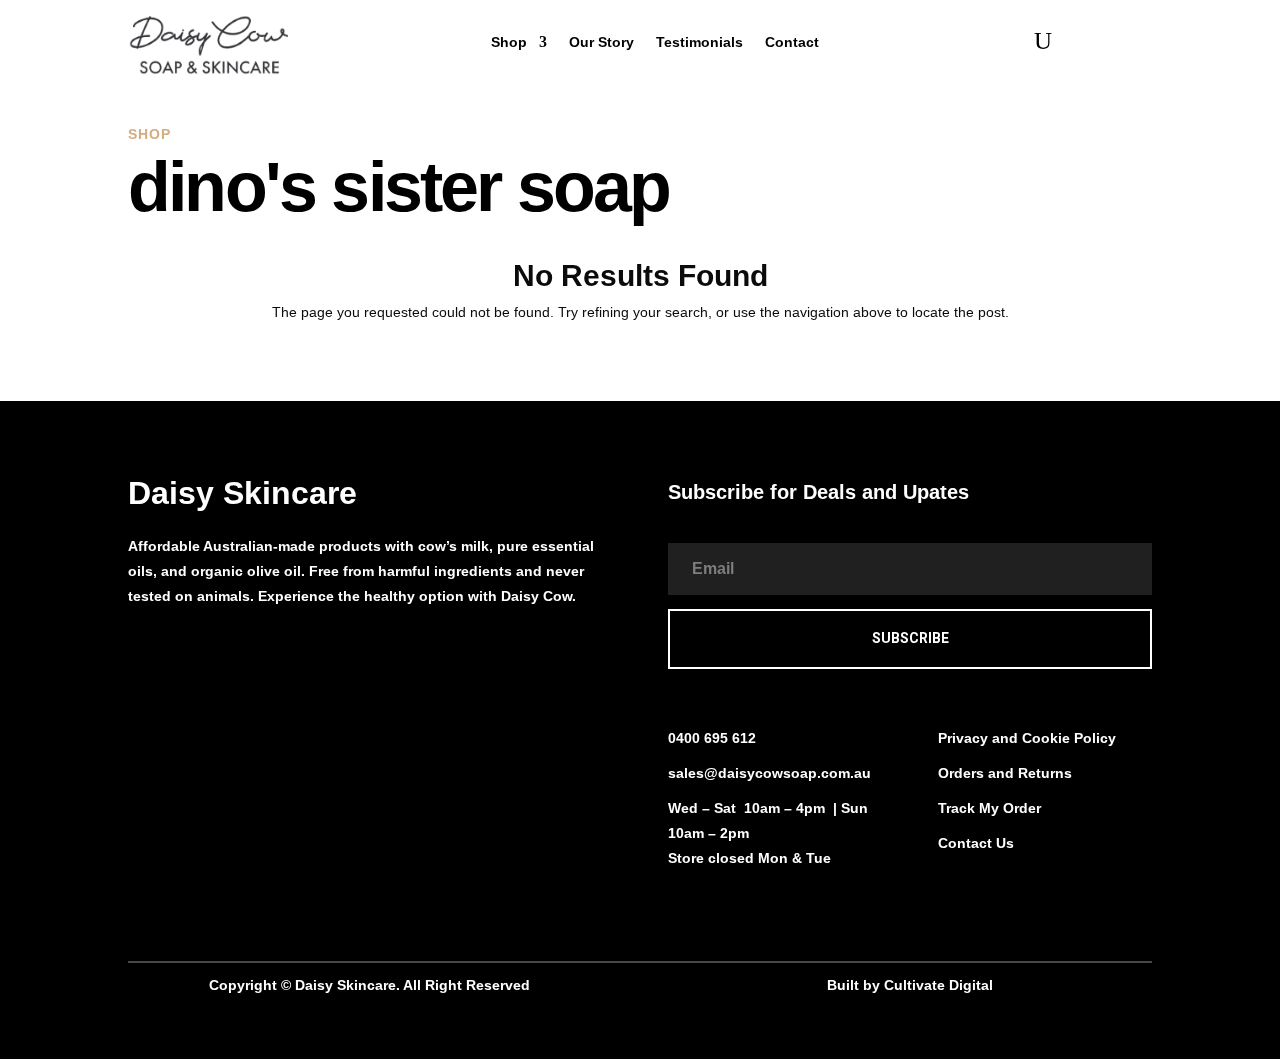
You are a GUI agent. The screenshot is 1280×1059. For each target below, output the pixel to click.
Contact (792, 42)
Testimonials (699, 42)
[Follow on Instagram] (184, 653)
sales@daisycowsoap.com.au (769, 773)
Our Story (601, 42)
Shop (509, 42)
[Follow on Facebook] (144, 653)
